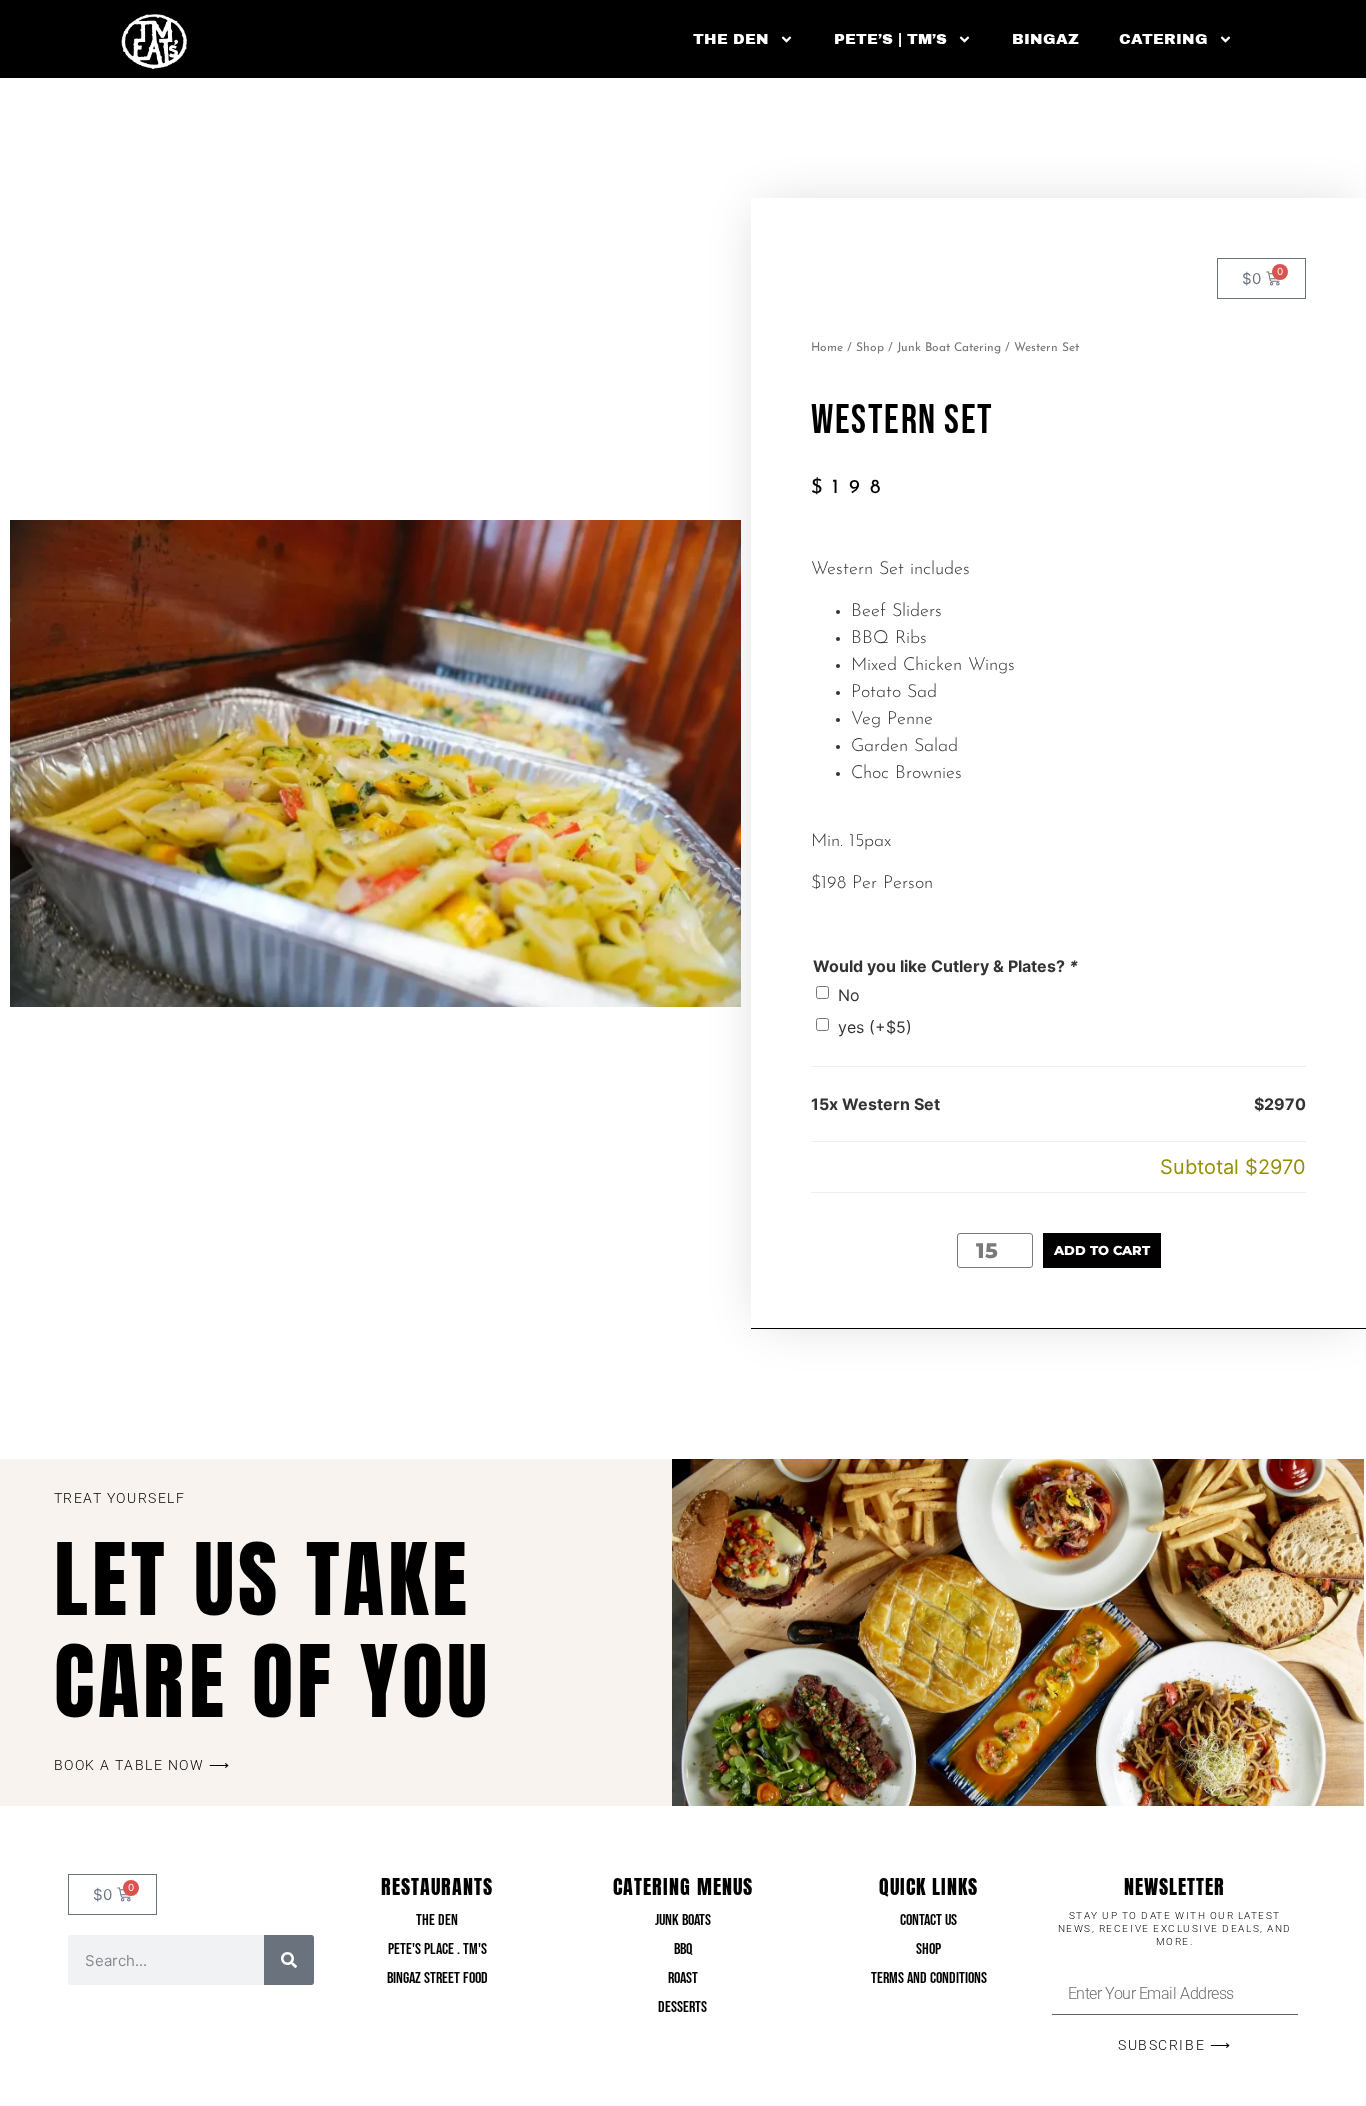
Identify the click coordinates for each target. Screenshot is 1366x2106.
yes (875, 1027)
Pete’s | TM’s (890, 39)
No (849, 995)
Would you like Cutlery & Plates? (945, 966)
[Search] (289, 1960)
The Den (731, 39)
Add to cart (1102, 1250)
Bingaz (1045, 39)
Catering (1163, 39)
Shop (870, 348)
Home (827, 348)
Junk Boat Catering (949, 348)
